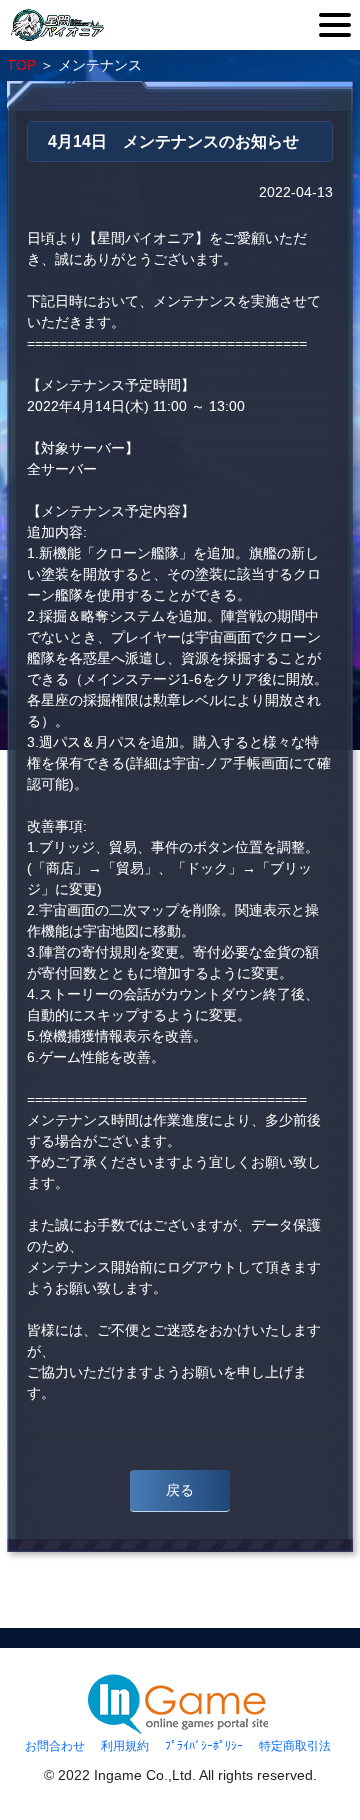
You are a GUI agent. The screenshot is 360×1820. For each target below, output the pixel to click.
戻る (180, 1490)
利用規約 (125, 1746)
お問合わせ (55, 1746)
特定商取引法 (295, 1746)
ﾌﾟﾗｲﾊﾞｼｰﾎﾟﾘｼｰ (204, 1746)
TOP (21, 65)
